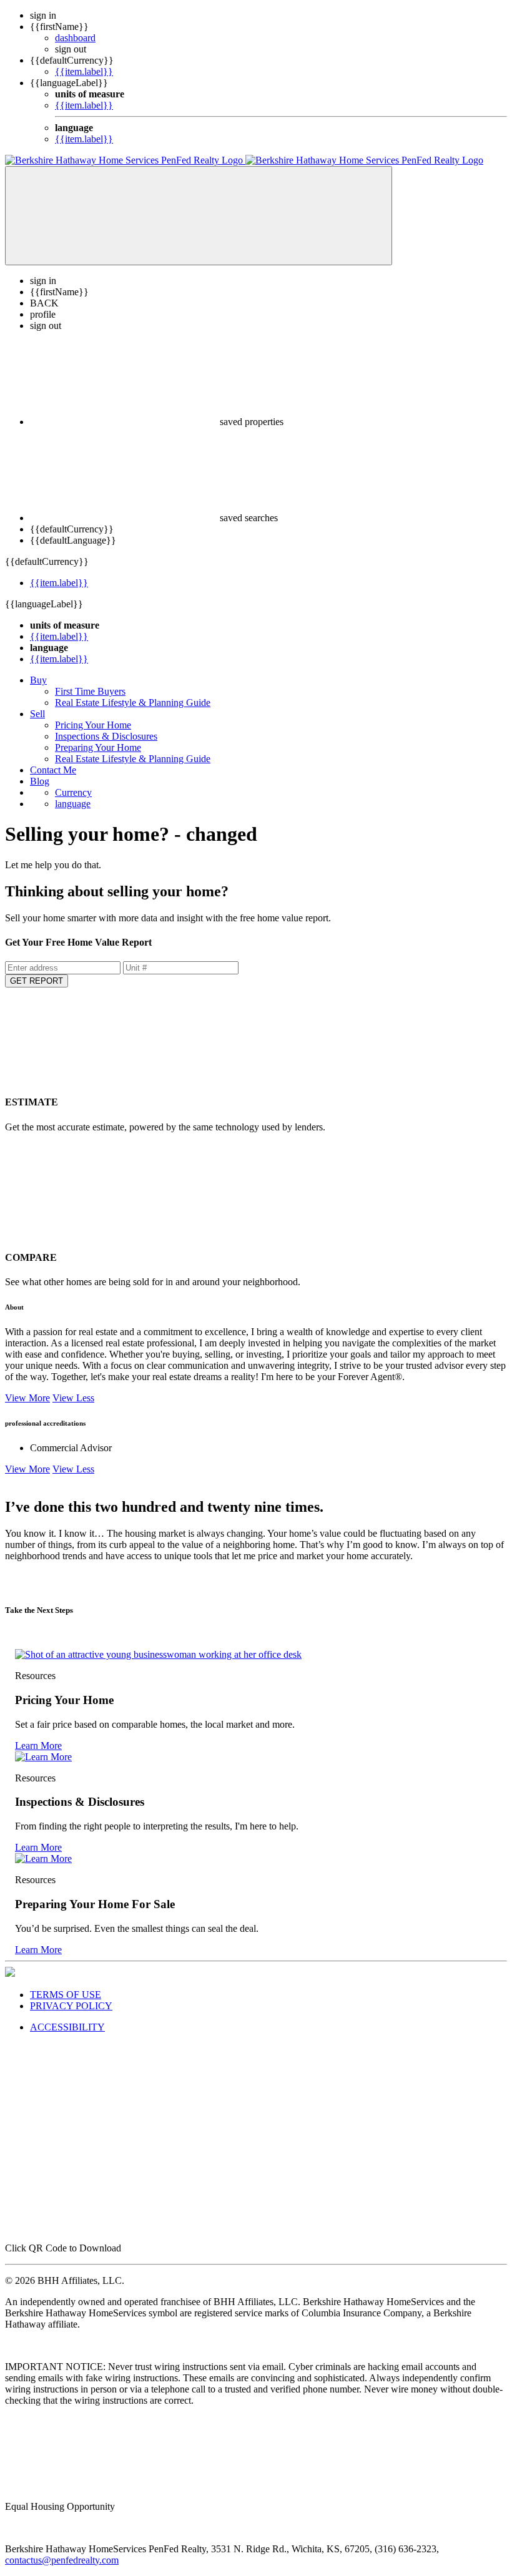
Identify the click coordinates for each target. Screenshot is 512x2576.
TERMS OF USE (66, 1995)
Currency (73, 792)
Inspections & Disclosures (106, 736)
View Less (73, 1398)
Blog (40, 781)
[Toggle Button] (199, 216)
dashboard (75, 38)
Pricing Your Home (93, 725)
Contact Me (53, 770)
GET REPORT (37, 981)
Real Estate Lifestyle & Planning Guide (133, 703)
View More (27, 1398)
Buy (38, 680)
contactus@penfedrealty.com (62, 2560)
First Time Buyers (90, 691)
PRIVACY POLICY (71, 2006)
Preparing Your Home (98, 747)
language (73, 804)
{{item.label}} (84, 71)
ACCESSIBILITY (67, 2027)
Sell (37, 714)
